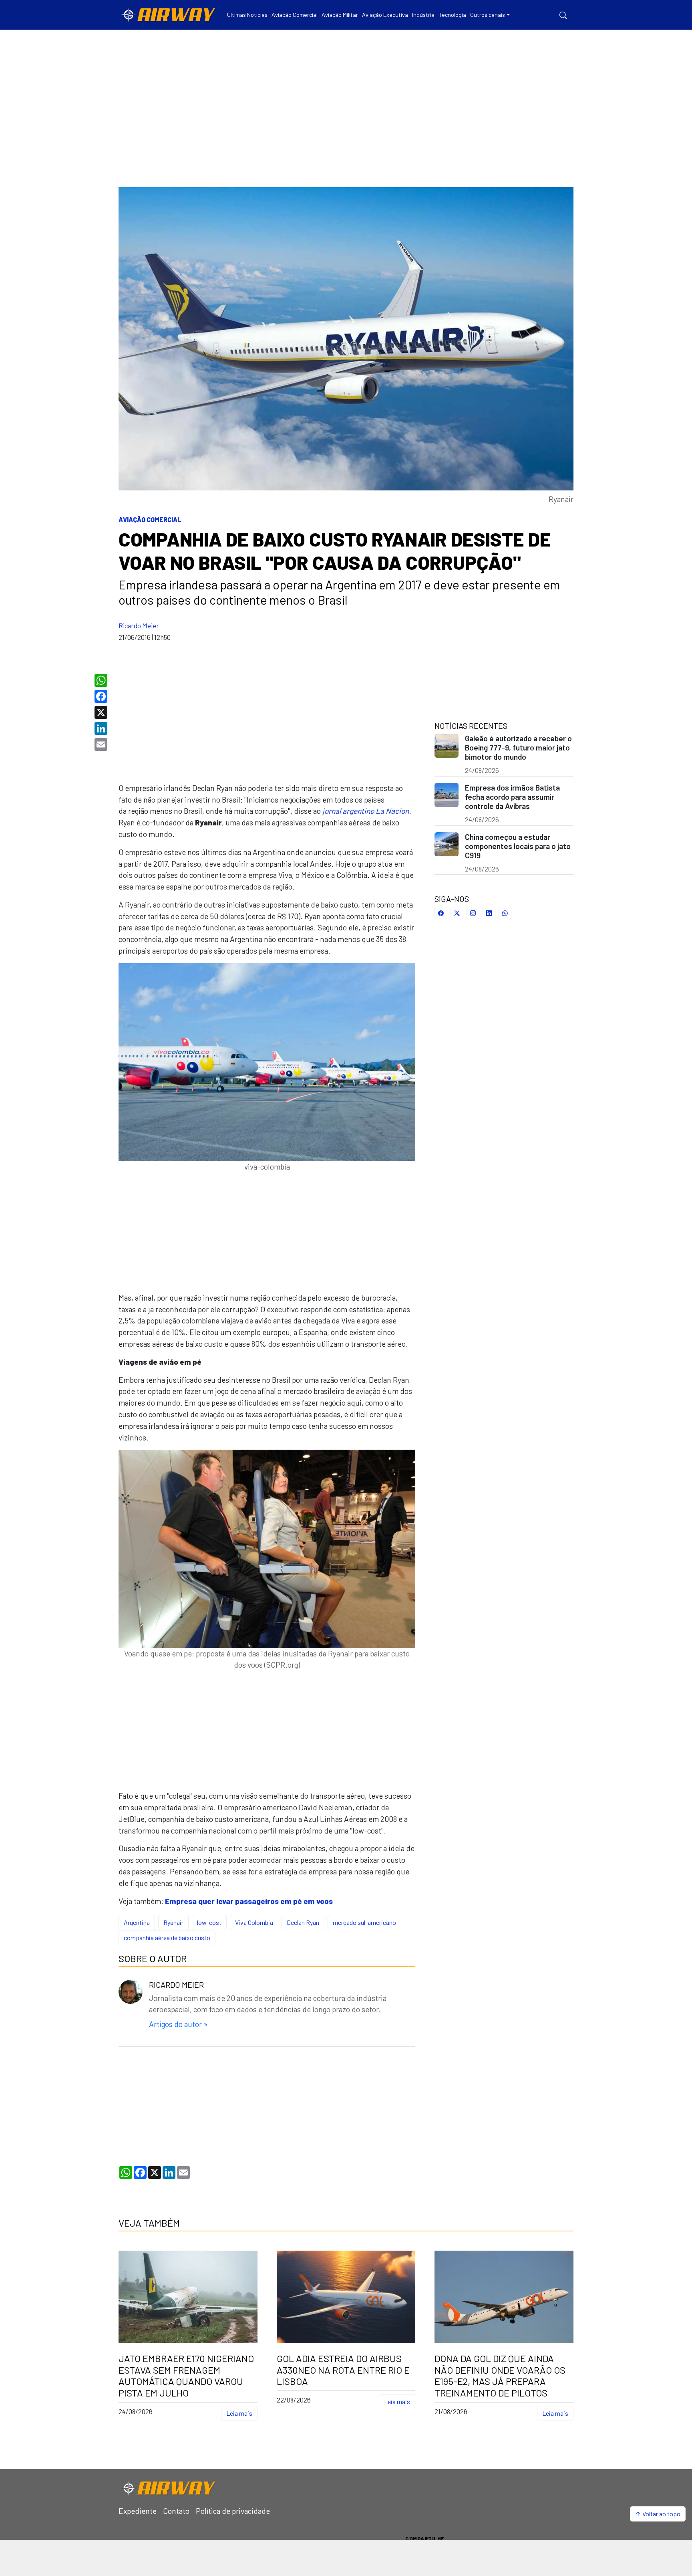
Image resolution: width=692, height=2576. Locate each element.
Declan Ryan (303, 1922)
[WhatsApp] (102, 680)
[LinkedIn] (102, 728)
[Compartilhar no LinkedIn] (489, 913)
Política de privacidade (233, 2511)
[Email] (102, 744)
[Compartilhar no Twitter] (457, 913)
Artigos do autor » (178, 2024)
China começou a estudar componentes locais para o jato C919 (518, 846)
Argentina (137, 1922)
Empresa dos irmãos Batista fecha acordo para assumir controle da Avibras (512, 797)
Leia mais (239, 2413)
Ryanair (173, 1922)
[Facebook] (102, 696)
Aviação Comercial (150, 519)
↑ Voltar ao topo (658, 2514)
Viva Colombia (254, 1922)
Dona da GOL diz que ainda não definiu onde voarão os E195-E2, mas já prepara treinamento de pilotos (500, 2376)
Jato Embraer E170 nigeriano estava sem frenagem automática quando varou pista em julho (186, 2376)
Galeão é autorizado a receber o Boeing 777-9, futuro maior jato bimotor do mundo (518, 747)
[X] (102, 712)
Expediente (138, 2511)
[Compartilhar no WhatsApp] (505, 913)
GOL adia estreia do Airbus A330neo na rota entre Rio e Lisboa (343, 2370)
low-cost (209, 1922)
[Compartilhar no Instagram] (473, 913)
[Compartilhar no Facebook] (441, 913)
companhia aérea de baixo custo (167, 1938)
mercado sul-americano (364, 1922)
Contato (176, 2511)
